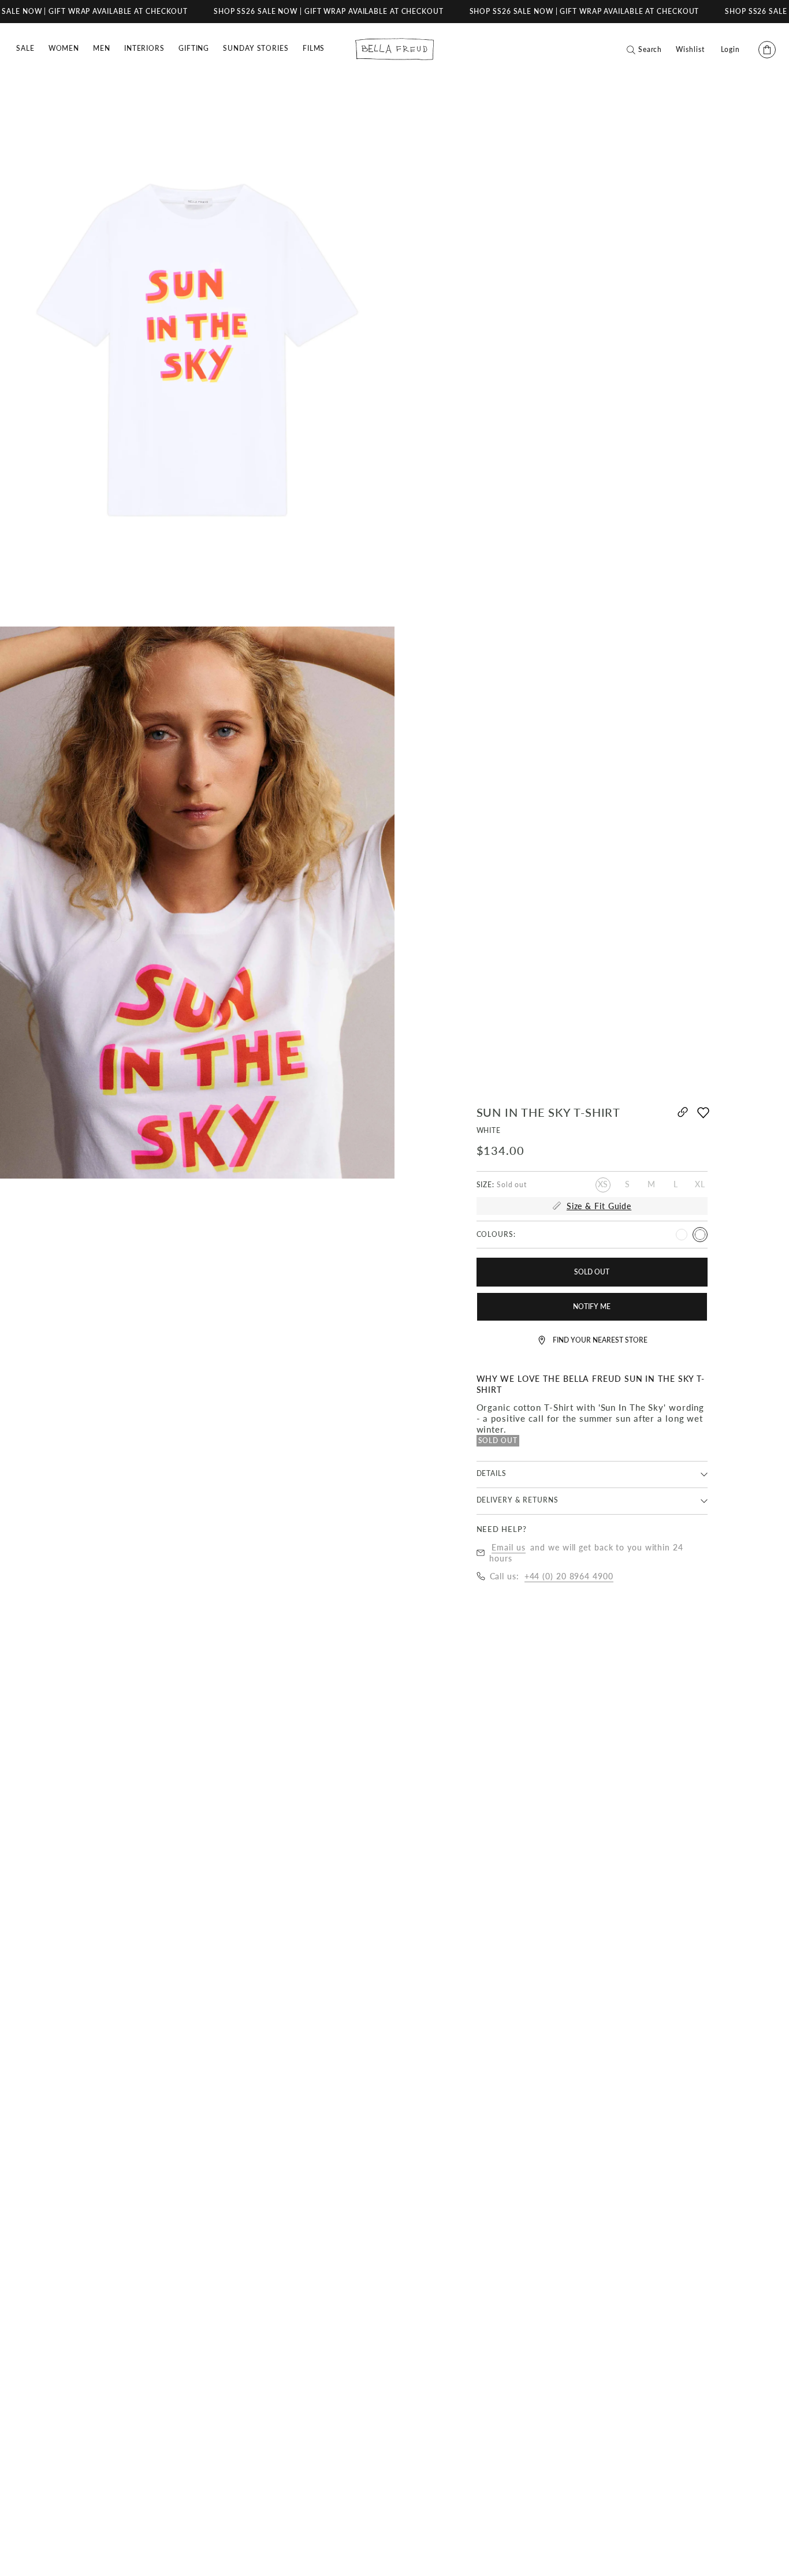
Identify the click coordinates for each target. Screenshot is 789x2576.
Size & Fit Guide (599, 1206)
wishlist (690, 50)
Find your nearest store (600, 1340)
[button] (704, 1118)
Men (102, 48)
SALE (25, 48)
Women (64, 48)
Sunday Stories (256, 48)
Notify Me (592, 1306)
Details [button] (492, 1473)
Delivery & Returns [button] (518, 1500)
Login (731, 50)
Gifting (194, 48)
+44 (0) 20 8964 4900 (569, 1576)
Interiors (144, 48)
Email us (508, 1547)
